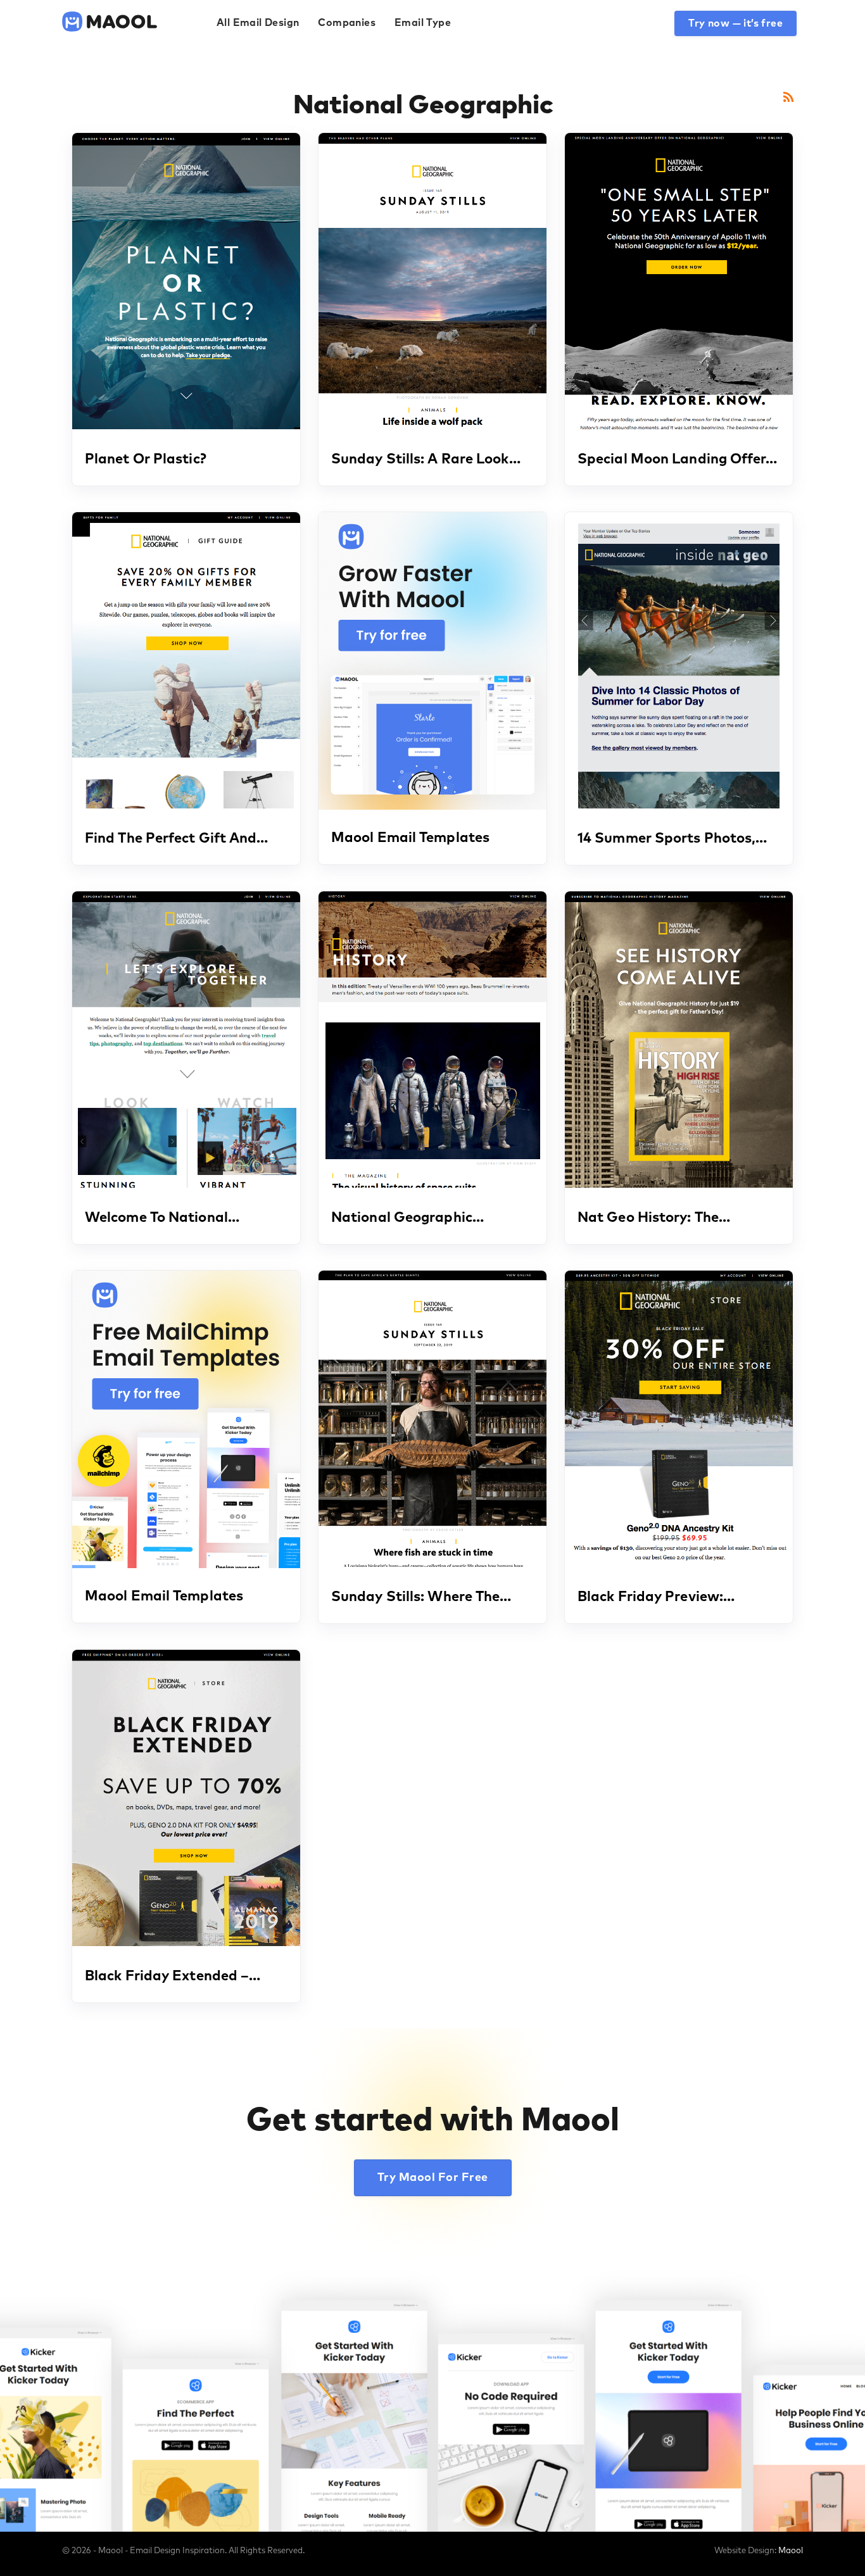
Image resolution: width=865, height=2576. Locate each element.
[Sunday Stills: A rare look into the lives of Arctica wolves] (432, 281)
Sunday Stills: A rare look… (426, 460)
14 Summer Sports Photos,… (672, 839)
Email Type (423, 23)
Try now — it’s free (736, 23)
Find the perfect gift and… (177, 839)
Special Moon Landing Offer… (677, 460)
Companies (347, 23)
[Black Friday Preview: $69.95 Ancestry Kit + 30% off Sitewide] (679, 1419)
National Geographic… (407, 1218)
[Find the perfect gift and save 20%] (186, 660)
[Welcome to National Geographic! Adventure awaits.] (186, 1040)
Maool (791, 2551)
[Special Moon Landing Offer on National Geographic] (679, 281)
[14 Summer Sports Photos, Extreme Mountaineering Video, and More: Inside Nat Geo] (679, 660)
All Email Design (258, 23)
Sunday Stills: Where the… (421, 1597)
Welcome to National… (162, 1218)
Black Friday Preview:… (656, 1597)
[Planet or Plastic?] (186, 281)
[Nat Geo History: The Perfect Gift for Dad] (679, 1040)
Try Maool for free (433, 2178)
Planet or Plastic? (146, 460)
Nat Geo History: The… (654, 1218)
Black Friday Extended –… (173, 1976)
